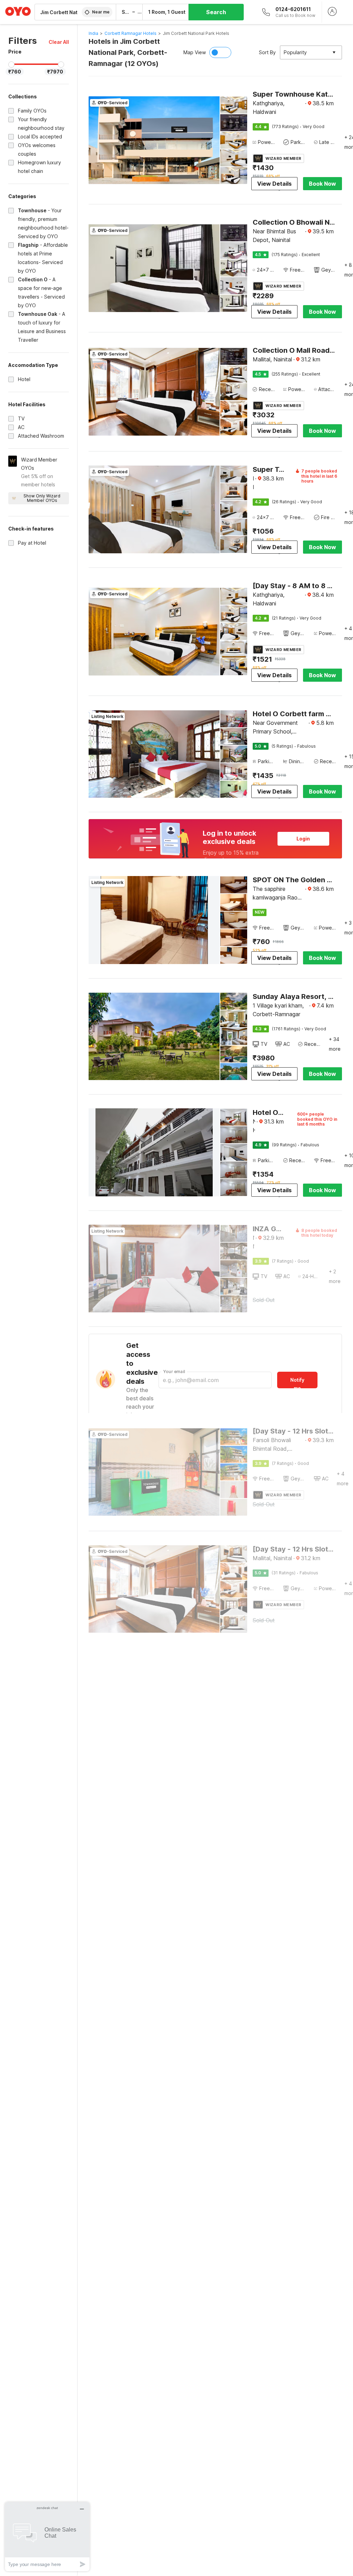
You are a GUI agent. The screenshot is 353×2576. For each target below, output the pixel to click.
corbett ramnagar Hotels (130, 33)
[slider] (11, 65)
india (93, 33)
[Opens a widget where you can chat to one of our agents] (47, 2536)
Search (216, 12)
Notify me (297, 1383)
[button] (59, 42)
